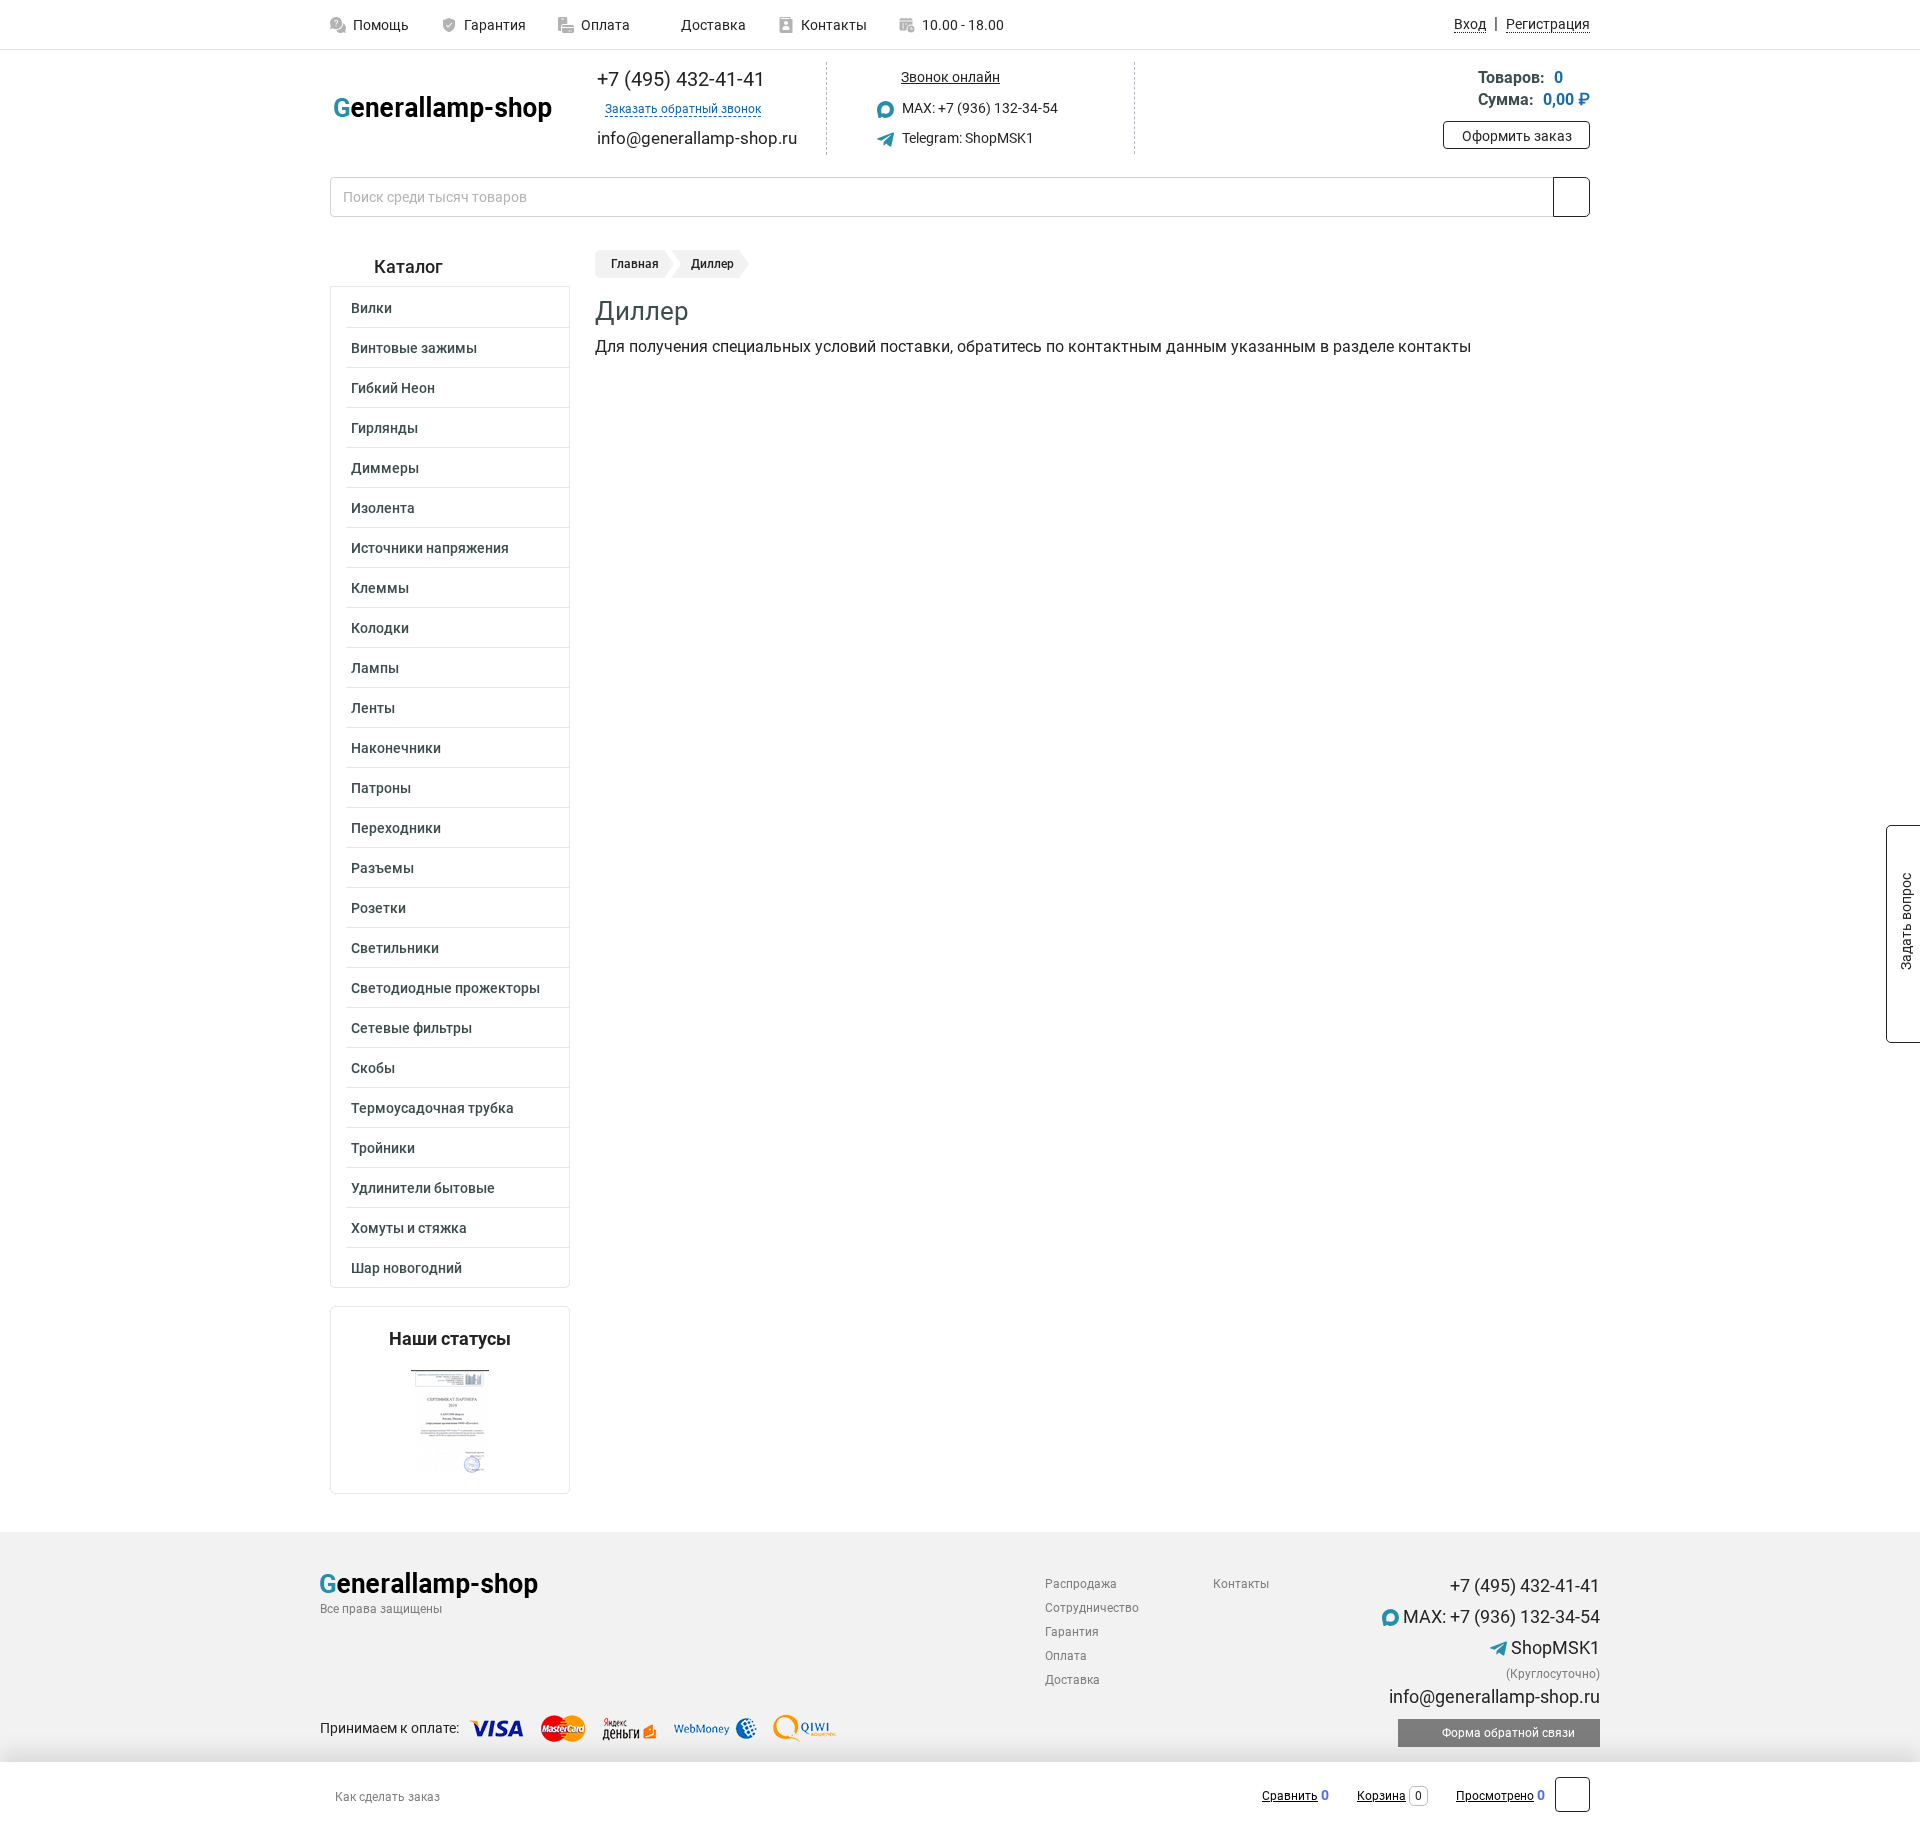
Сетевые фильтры (411, 1028)
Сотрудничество (1092, 1608)
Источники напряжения (430, 548)
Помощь (381, 25)
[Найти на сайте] (1571, 197)
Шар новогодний (406, 1268)
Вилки (371, 308)
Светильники (395, 948)
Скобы (373, 1068)
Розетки (378, 908)
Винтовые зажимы (414, 348)
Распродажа (1081, 1584)
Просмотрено (1495, 1796)
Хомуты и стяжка (409, 1228)
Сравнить (1290, 1796)
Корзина (1381, 1796)
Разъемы (382, 868)
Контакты (834, 25)
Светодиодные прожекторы (445, 988)
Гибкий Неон (393, 388)
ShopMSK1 (1553, 1647)
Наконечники (396, 748)
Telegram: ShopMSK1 (966, 138)
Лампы (375, 668)
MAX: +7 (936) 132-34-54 (978, 108)
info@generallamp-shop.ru (1492, 1696)
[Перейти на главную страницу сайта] (442, 109)
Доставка (712, 25)
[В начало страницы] (1572, 1794)
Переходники (396, 828)
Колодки (380, 628)
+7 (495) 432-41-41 (678, 79)
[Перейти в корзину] (1457, 90)
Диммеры (385, 468)
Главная (635, 264)
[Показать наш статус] (450, 1421)
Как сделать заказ (387, 1797)
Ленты (373, 708)
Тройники (383, 1148)
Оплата (605, 25)
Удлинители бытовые (423, 1188)
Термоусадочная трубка (432, 1108)
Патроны (381, 788)
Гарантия (495, 25)
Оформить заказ (1517, 136)
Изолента (383, 508)
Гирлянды (384, 428)
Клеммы (380, 588)
